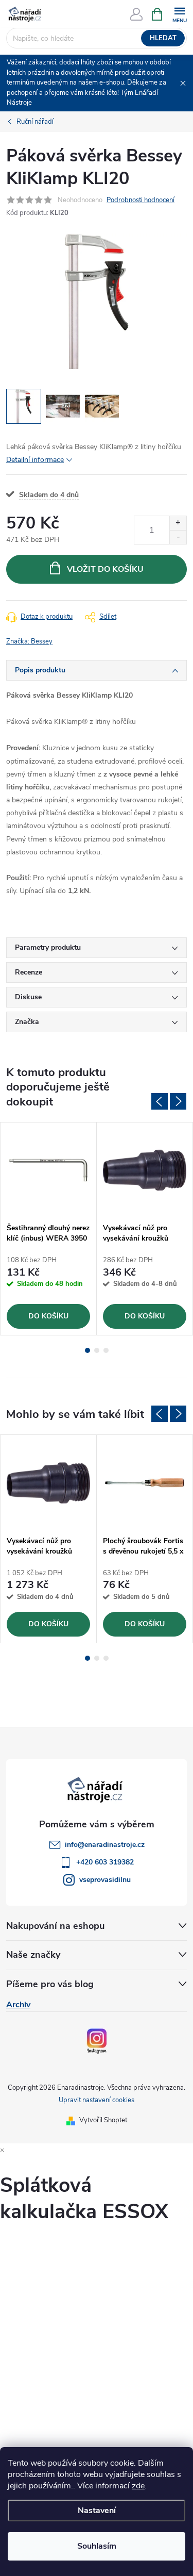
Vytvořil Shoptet (103, 2120)
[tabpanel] (49, 1229)
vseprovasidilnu (105, 1880)
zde (138, 2486)
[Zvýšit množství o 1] (178, 523)
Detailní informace (35, 460)
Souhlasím (97, 2546)
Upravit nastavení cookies (97, 2100)
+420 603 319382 (105, 1862)
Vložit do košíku (105, 569)
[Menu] (179, 14)
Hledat (163, 38)
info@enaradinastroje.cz (105, 1845)
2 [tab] (97, 1350)
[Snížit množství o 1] (178, 537)
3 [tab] (106, 1350)
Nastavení (97, 2511)
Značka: (29, 641)
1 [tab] (87, 1350)
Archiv (18, 2005)
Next (178, 1101)
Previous (160, 1101)
